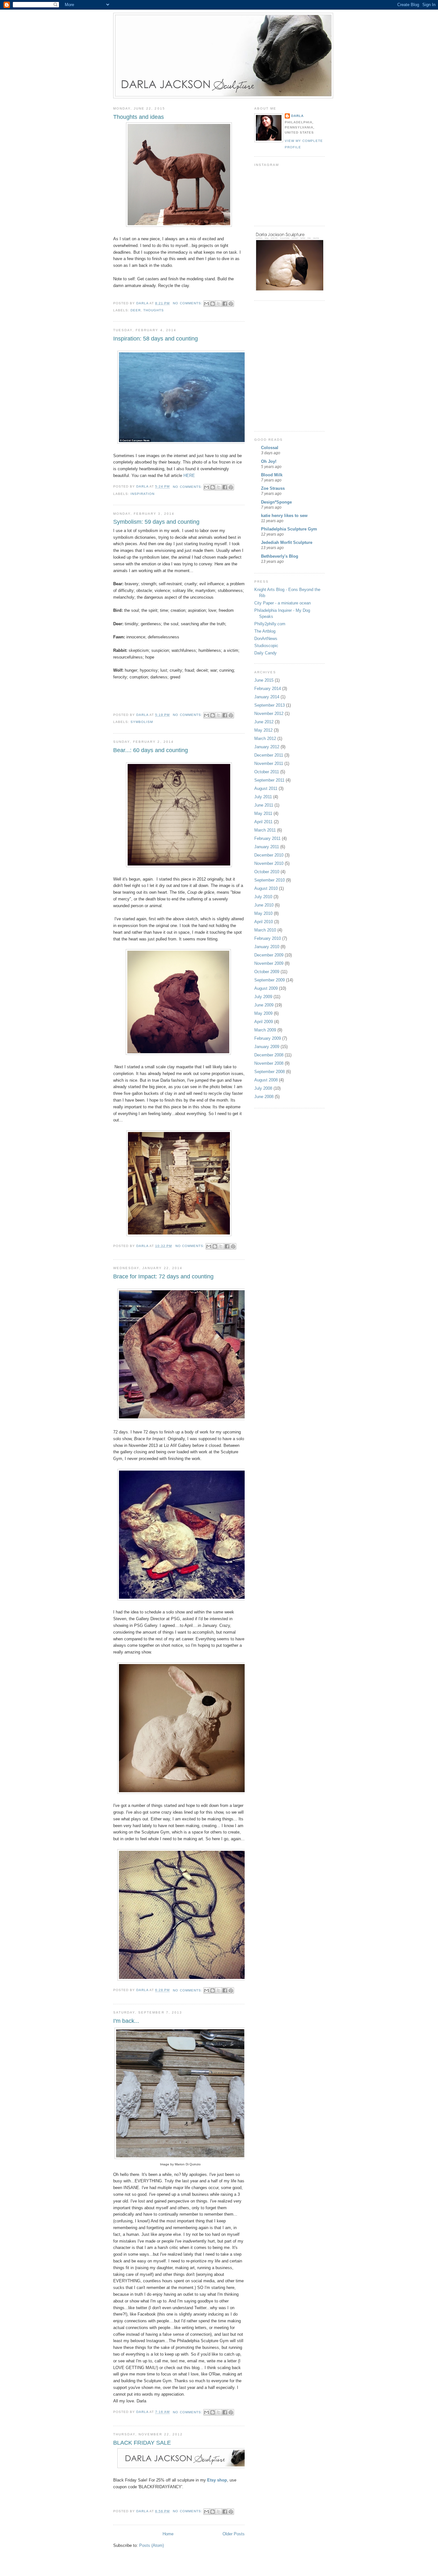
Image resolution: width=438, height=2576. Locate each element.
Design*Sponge (276, 502)
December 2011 (269, 755)
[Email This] (206, 304)
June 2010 (264, 905)
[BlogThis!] (213, 304)
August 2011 (266, 788)
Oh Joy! (269, 461)
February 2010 (268, 938)
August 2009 (266, 988)
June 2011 (264, 805)
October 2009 (267, 972)
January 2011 (267, 847)
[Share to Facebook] (225, 304)
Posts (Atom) (152, 2545)
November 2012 (269, 714)
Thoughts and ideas (139, 117)
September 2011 (269, 780)
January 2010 (267, 947)
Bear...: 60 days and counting (151, 750)
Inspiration (143, 494)
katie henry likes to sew (284, 516)
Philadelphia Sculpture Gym (289, 529)
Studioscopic (266, 646)
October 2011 (267, 772)
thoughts (154, 310)
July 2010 (263, 897)
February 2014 (268, 689)
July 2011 (263, 797)
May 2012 (263, 730)
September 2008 (270, 1072)
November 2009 (269, 963)
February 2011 (267, 838)
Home (168, 2534)
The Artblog (265, 631)
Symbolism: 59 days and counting (156, 522)
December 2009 (269, 955)
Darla (297, 116)
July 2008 (263, 1088)
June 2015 (264, 680)
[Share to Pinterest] (231, 304)
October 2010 (267, 872)
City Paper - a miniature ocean (282, 603)
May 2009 (263, 1013)
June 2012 (264, 722)
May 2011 (263, 813)
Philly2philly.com (270, 624)
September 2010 (270, 880)
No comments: (188, 303)
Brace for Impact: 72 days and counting (163, 1276)
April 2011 (263, 822)
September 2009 (270, 980)
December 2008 (269, 1055)
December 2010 (269, 855)
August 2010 (266, 888)
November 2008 (269, 1063)
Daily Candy (265, 653)
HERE (189, 476)
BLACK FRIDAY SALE (142, 2443)
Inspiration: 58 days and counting (156, 339)
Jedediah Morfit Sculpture (287, 542)
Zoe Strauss (273, 488)
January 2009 (267, 1047)
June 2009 (264, 1005)
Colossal (270, 448)
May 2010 (263, 913)
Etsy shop (217, 2480)
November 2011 (269, 763)
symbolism (142, 722)
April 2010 (264, 922)
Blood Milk (272, 475)
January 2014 (267, 697)
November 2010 (269, 863)
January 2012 (267, 747)
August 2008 (266, 1080)
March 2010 (265, 930)
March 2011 (265, 830)
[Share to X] (219, 304)
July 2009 (263, 997)
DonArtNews (266, 639)
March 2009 (265, 1030)
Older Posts (234, 2534)
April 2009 (264, 1022)
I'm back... (126, 2021)
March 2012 (265, 738)
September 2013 (270, 705)
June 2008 (264, 1097)
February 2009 (268, 1038)
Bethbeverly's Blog (280, 556)
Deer (136, 310)
